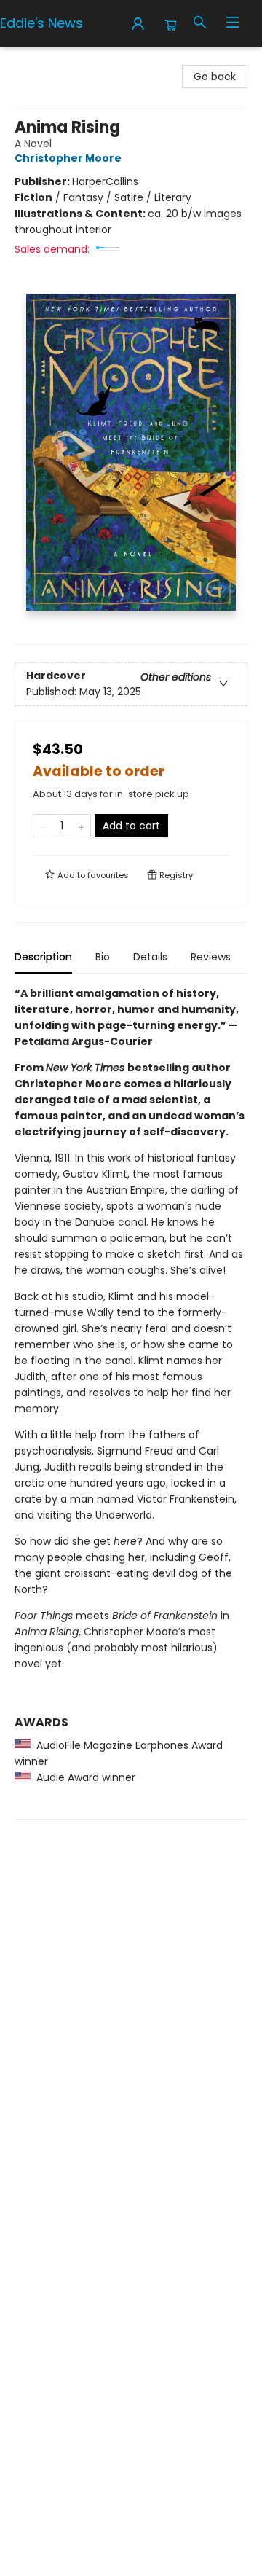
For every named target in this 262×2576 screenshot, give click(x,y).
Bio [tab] (103, 957)
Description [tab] (43, 957)
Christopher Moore (68, 158)
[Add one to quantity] (81, 826)
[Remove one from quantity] (43, 826)
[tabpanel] (131, 1402)
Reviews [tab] (211, 957)
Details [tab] (150, 957)
